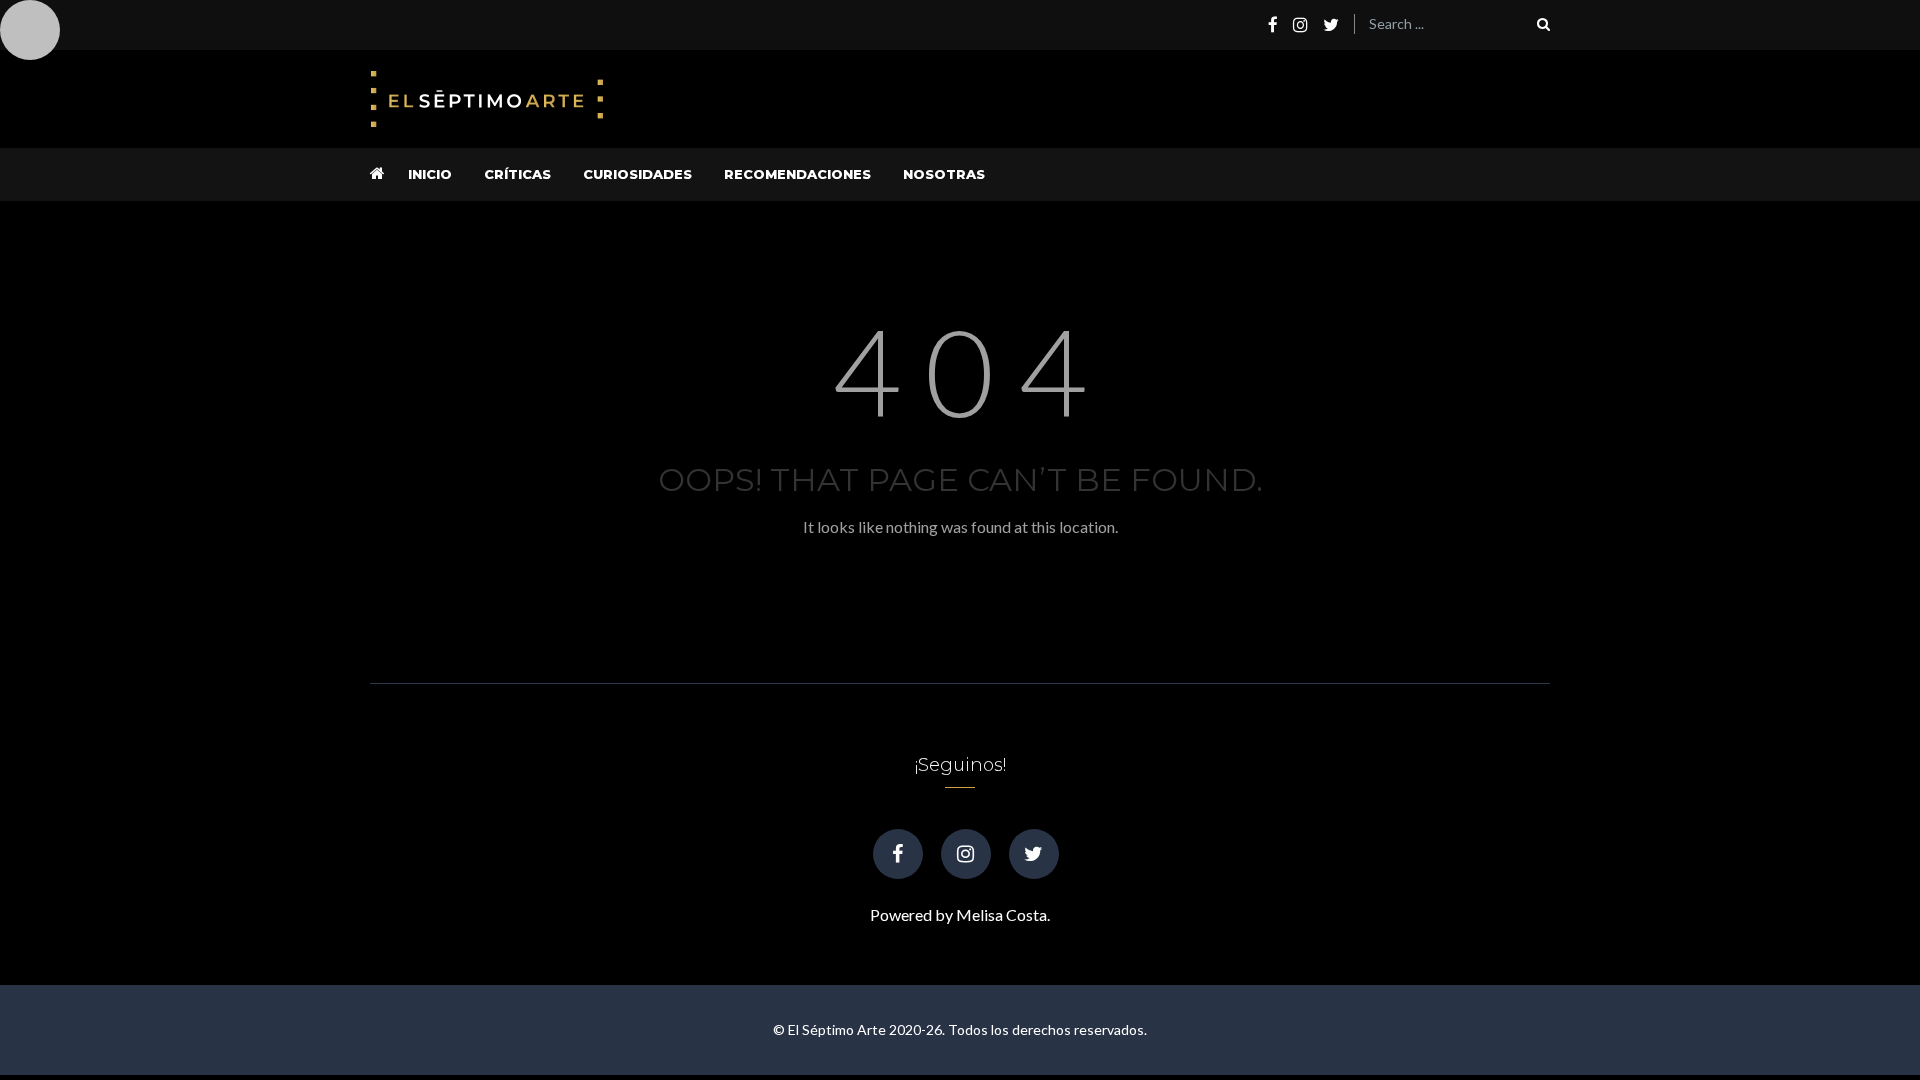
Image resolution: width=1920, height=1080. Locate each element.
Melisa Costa (1001, 914)
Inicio (430, 174)
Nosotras (944, 174)
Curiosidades (637, 174)
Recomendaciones (797, 174)
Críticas (517, 174)
